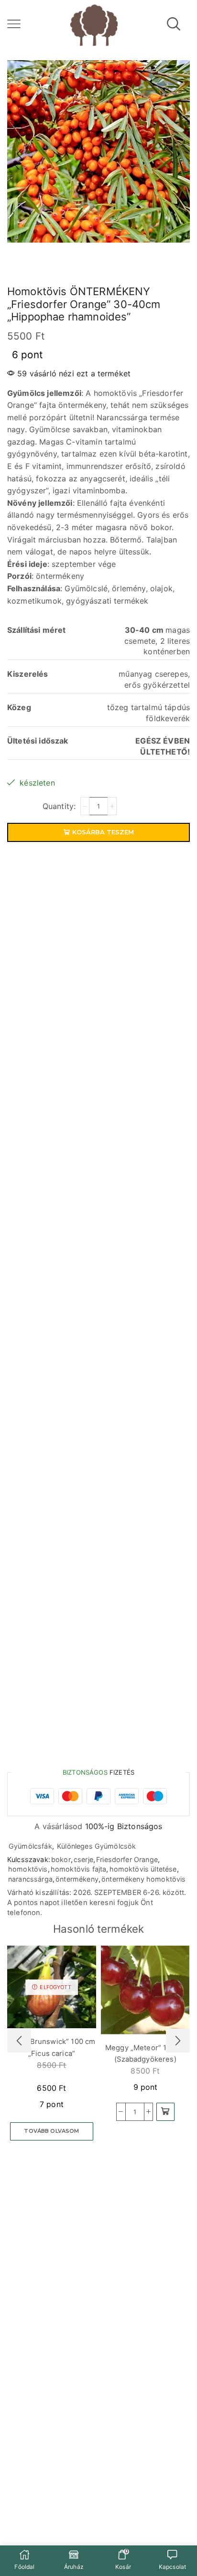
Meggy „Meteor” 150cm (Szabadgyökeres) (145, 2054)
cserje (83, 1859)
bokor (61, 1859)
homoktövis (28, 1869)
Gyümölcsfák (30, 1846)
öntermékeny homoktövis (144, 1879)
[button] (165, 2112)
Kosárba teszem (103, 832)
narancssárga (30, 1879)
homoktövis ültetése (143, 1869)
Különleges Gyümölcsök (96, 1846)
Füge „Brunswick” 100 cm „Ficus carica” (52, 2047)
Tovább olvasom (51, 2131)
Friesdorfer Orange (127, 1859)
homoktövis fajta (79, 1869)
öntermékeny (77, 1879)
